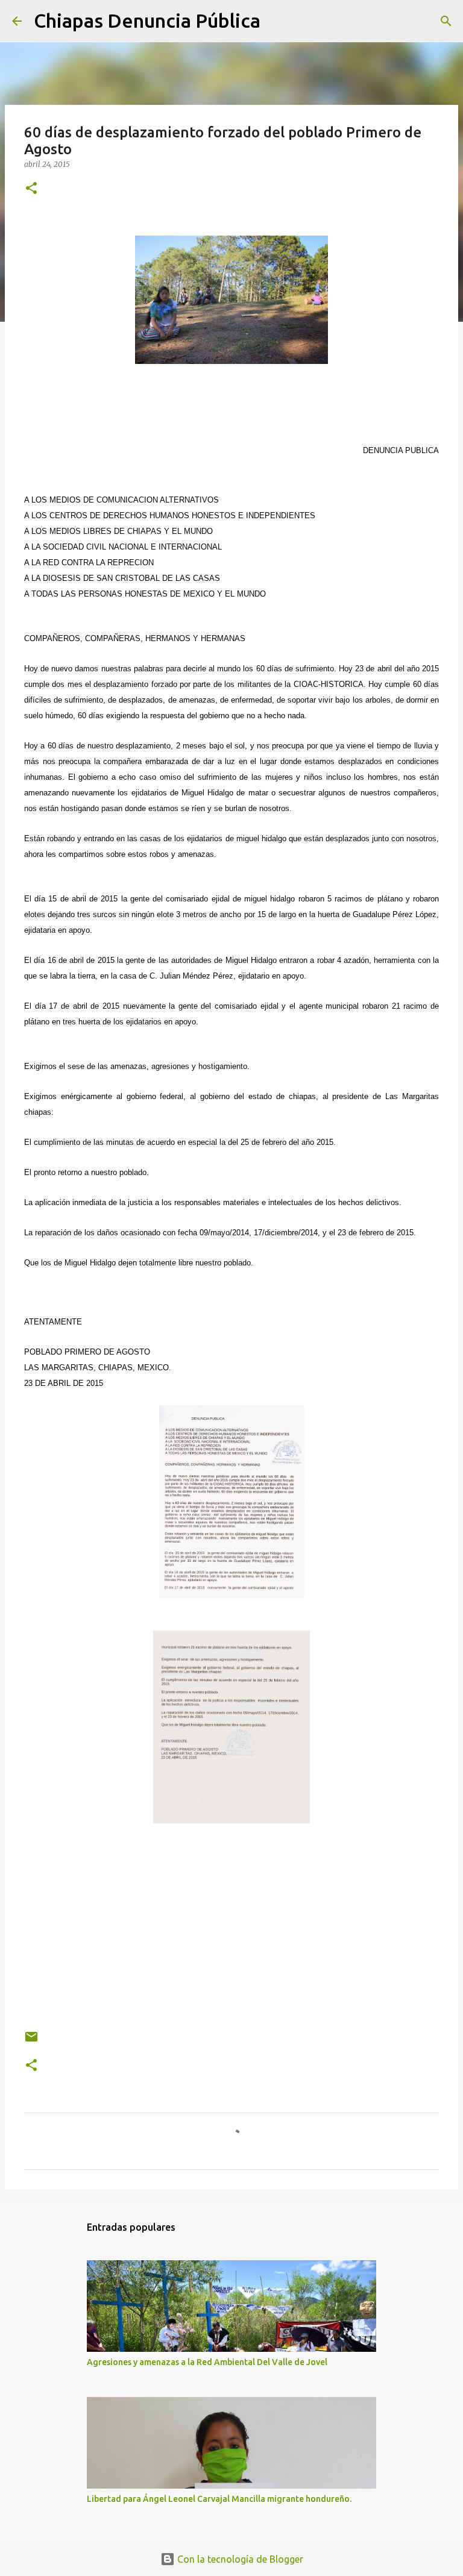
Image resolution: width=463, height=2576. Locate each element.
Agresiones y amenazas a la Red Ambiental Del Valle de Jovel (207, 2362)
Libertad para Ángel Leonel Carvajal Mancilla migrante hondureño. (219, 2499)
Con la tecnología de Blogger (239, 2559)
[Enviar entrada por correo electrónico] (31, 2041)
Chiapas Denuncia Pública (147, 20)
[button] (31, 189)
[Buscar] (277, 21)
